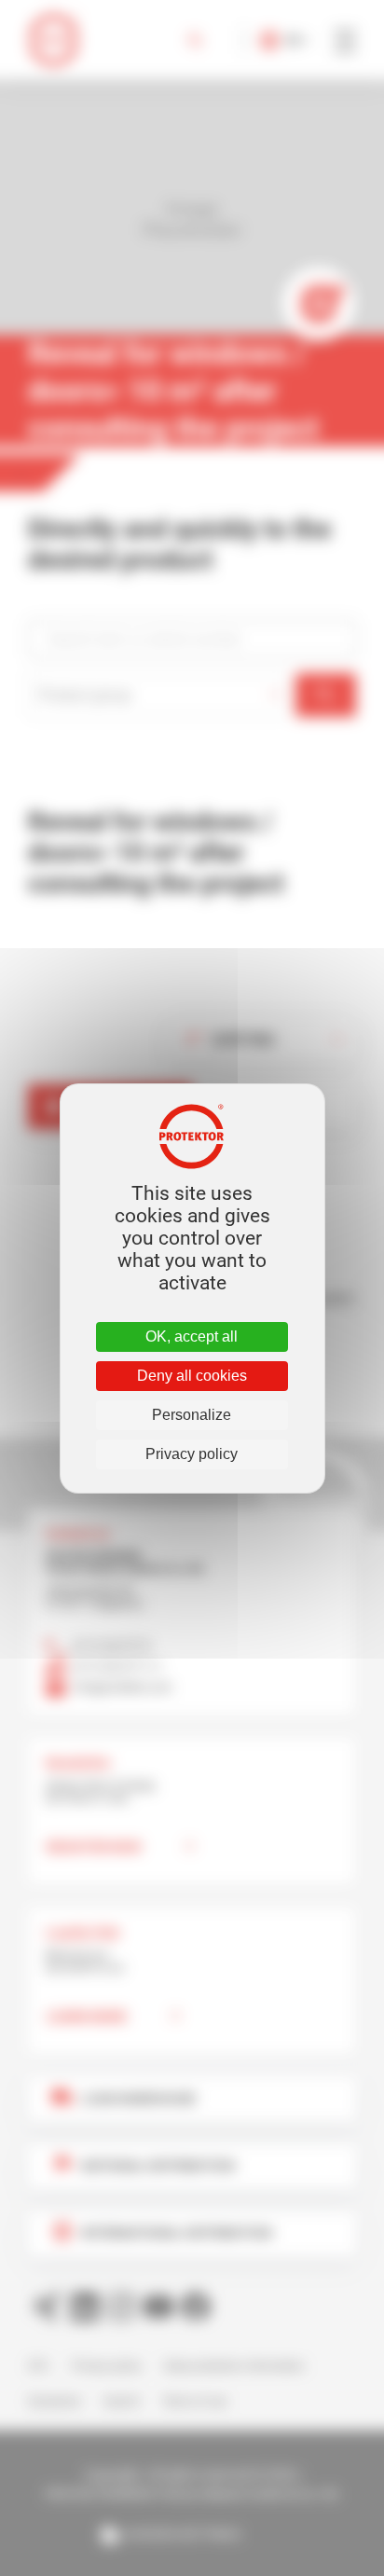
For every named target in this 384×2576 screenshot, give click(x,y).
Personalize (192, 1415)
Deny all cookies (192, 1376)
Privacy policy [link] (192, 1454)
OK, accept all (192, 1336)
